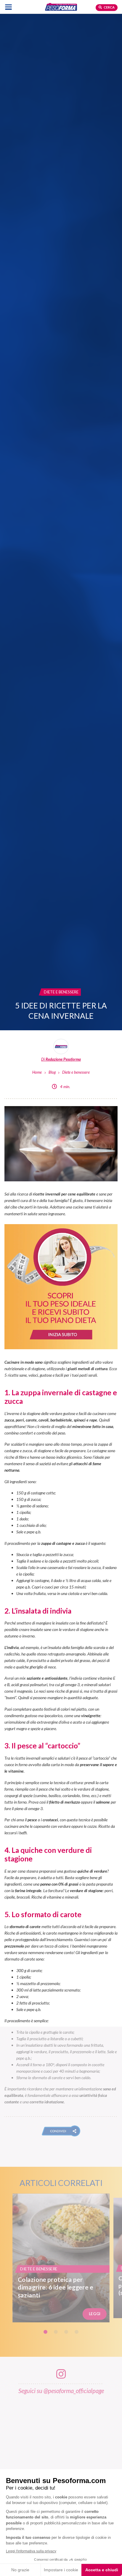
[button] (61, 2131)
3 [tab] (66, 2332)
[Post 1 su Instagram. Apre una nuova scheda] (61, 2449)
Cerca (109, 7)
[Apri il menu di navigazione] (8, 7)
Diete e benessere (76, 1072)
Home (37, 1072)
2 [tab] (56, 2332)
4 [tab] (77, 2332)
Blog (52, 1072)
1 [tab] (45, 2332)
